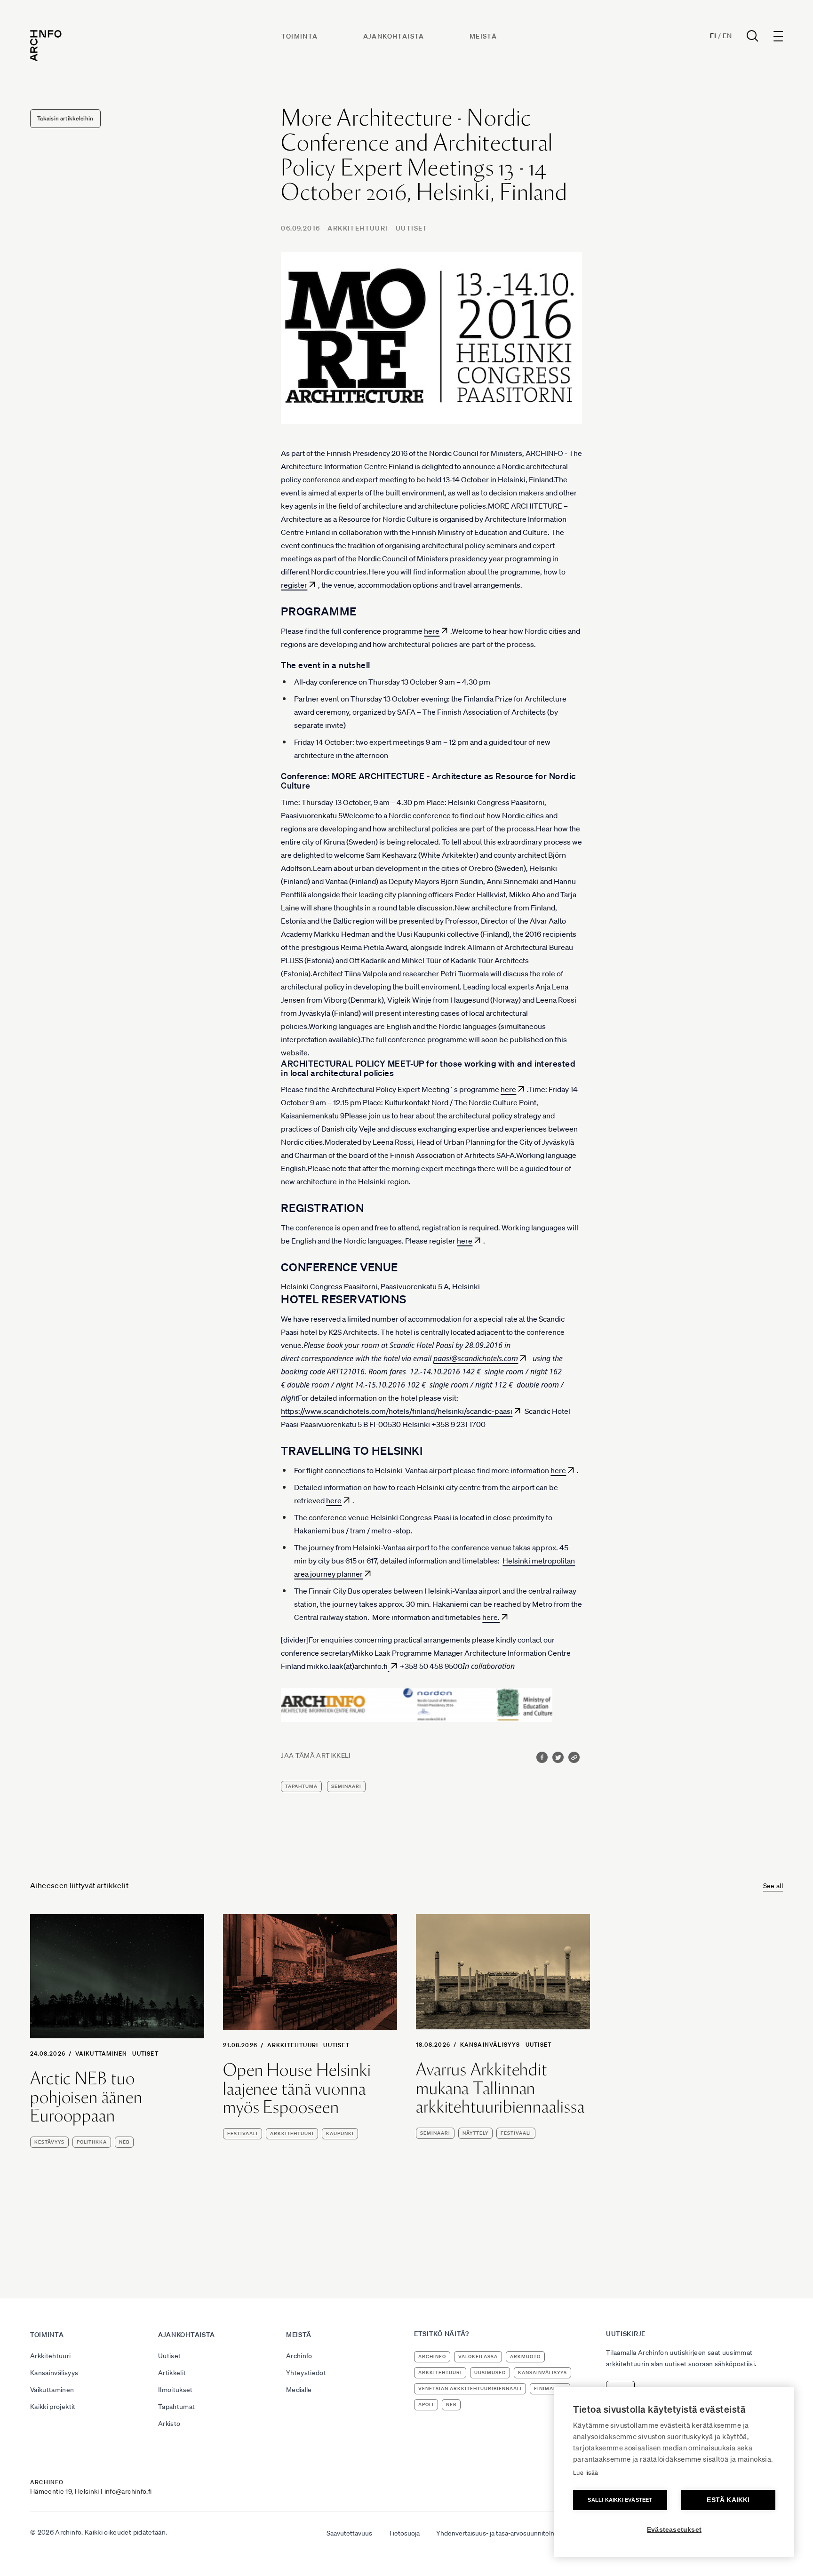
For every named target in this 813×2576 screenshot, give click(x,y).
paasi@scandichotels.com (476, 1358)
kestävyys (49, 2142)
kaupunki (340, 2133)
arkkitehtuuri (292, 2133)
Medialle (299, 2390)
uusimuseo (490, 2373)
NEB (124, 2142)
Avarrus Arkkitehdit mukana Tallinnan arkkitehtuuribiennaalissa (500, 2088)
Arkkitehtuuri (358, 228)
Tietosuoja (404, 2533)
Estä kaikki (728, 2500)
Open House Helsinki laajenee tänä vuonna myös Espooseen (297, 2089)
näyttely (475, 2133)
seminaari (346, 1786)
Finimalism (550, 2389)
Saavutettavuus (349, 2533)
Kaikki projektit (53, 2407)
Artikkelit (172, 2373)
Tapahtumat (177, 2407)
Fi (713, 36)
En (727, 36)
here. (491, 1617)
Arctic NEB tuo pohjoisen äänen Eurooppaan (86, 2097)
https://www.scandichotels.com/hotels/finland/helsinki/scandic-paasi (397, 1411)
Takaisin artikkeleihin (65, 118)
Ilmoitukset (175, 2390)
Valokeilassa (478, 2357)
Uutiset (412, 228)
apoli (426, 2405)
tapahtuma (301, 1786)
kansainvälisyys (542, 2373)
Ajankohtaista (394, 36)
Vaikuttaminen (101, 2054)
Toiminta (299, 36)
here (432, 631)
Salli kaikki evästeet (620, 2500)
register (294, 585)
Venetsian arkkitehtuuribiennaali (470, 2389)
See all (773, 1886)
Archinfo (299, 2356)
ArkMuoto (525, 2357)
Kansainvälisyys (490, 2045)
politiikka (92, 2142)
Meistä (483, 36)
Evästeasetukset (674, 2530)
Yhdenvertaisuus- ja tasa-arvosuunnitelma (498, 2533)
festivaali (243, 2133)
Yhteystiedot (306, 2373)
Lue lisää (586, 2473)
